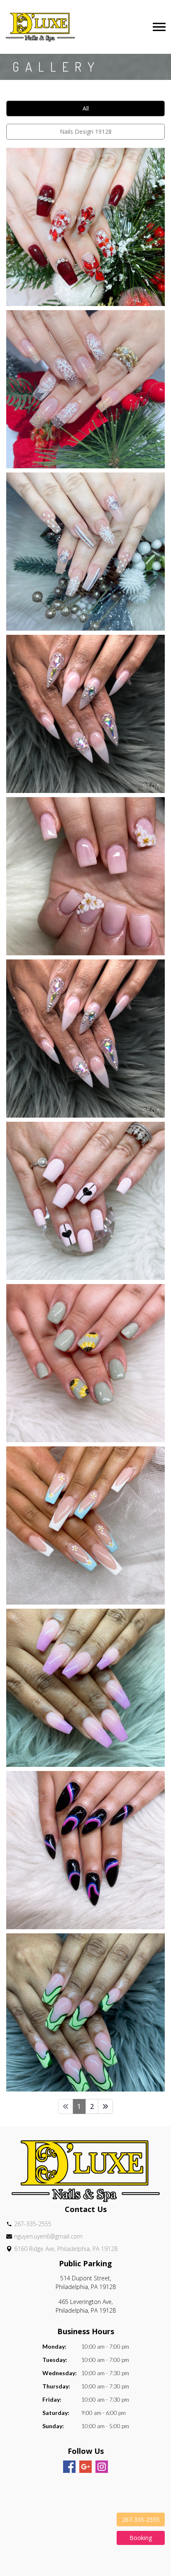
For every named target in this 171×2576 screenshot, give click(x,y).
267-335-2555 (141, 2519)
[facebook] (69, 2467)
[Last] (105, 2106)
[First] (66, 2106)
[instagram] (102, 2467)
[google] (85, 2467)
